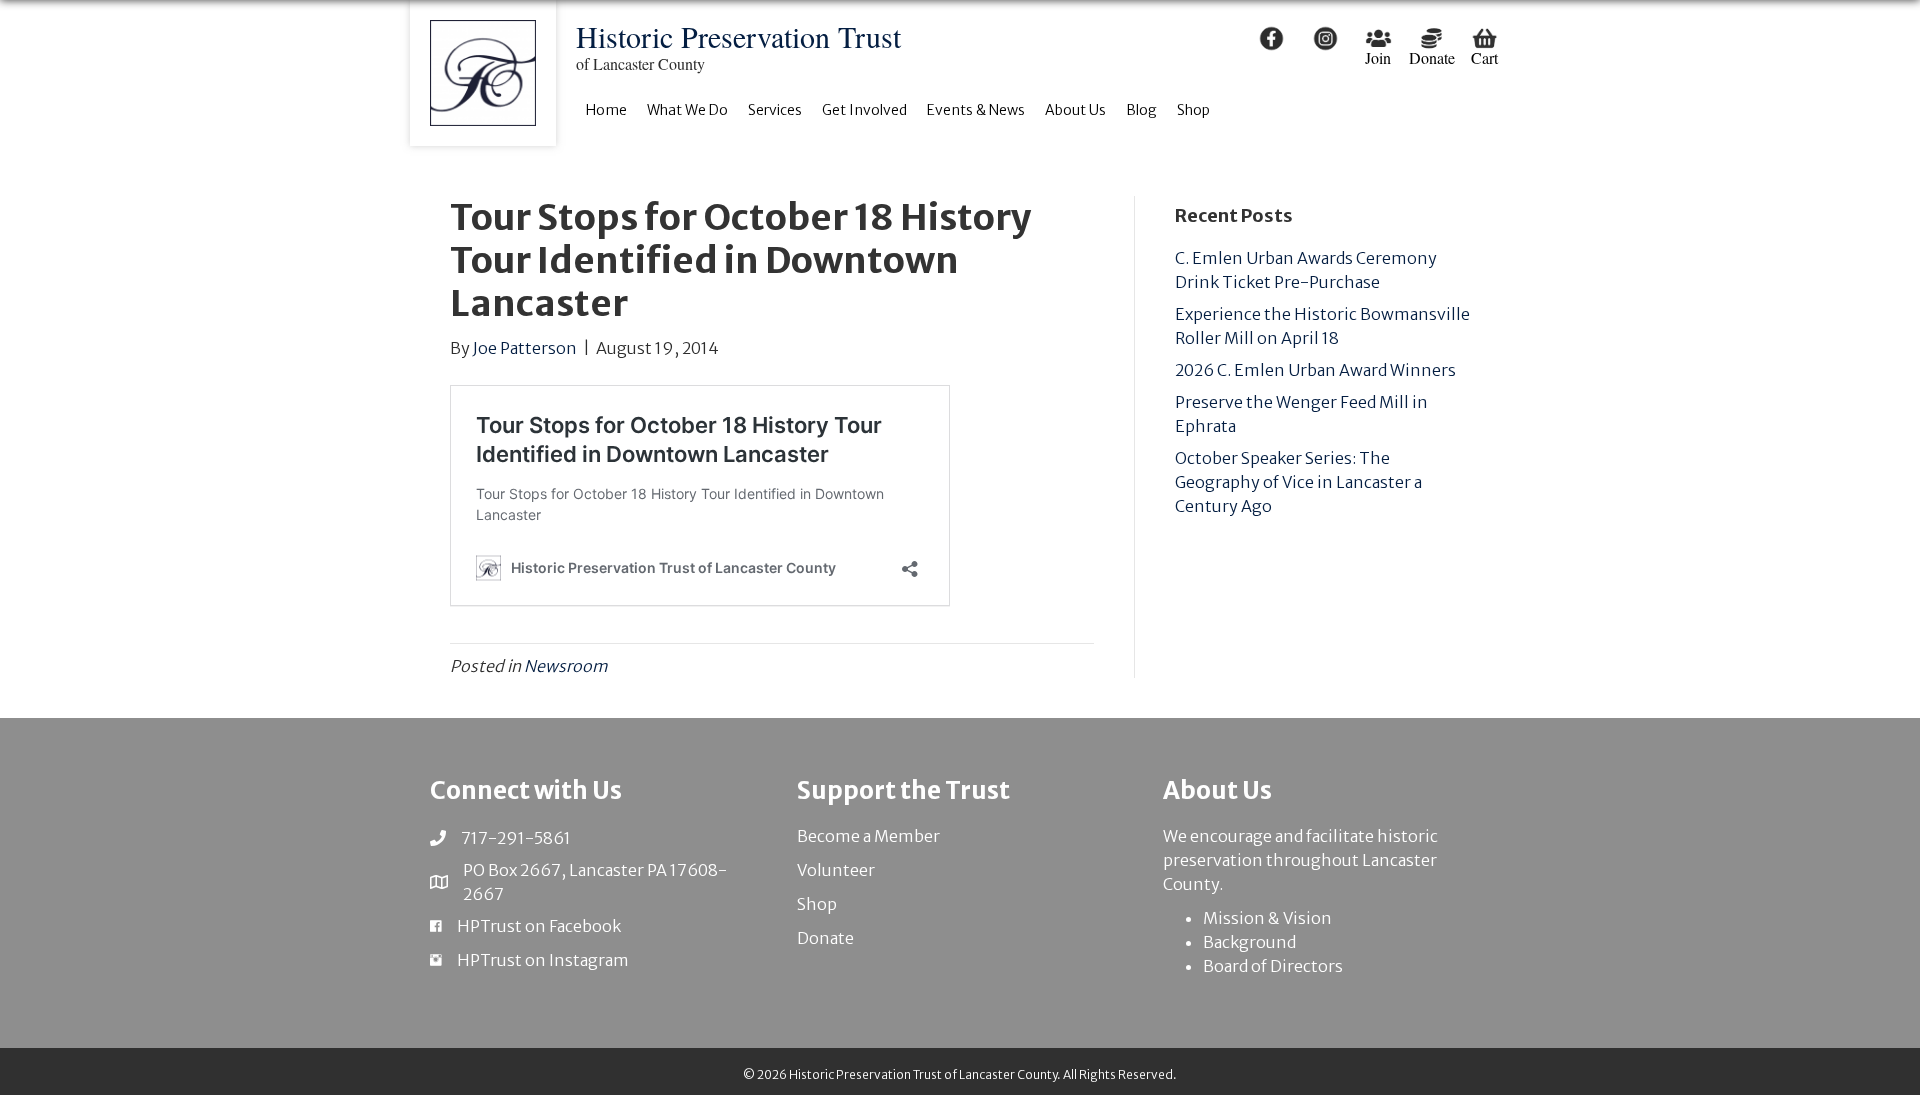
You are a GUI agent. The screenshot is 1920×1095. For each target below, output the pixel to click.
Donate (825, 938)
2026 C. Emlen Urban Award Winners (1315, 370)
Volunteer (836, 870)
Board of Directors (1273, 966)
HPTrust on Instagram (543, 960)
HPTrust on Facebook (539, 926)
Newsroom (566, 666)
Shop (817, 904)
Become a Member (868, 836)
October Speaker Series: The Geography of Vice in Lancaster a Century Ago (1298, 482)
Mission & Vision (1267, 918)
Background (1249, 942)
